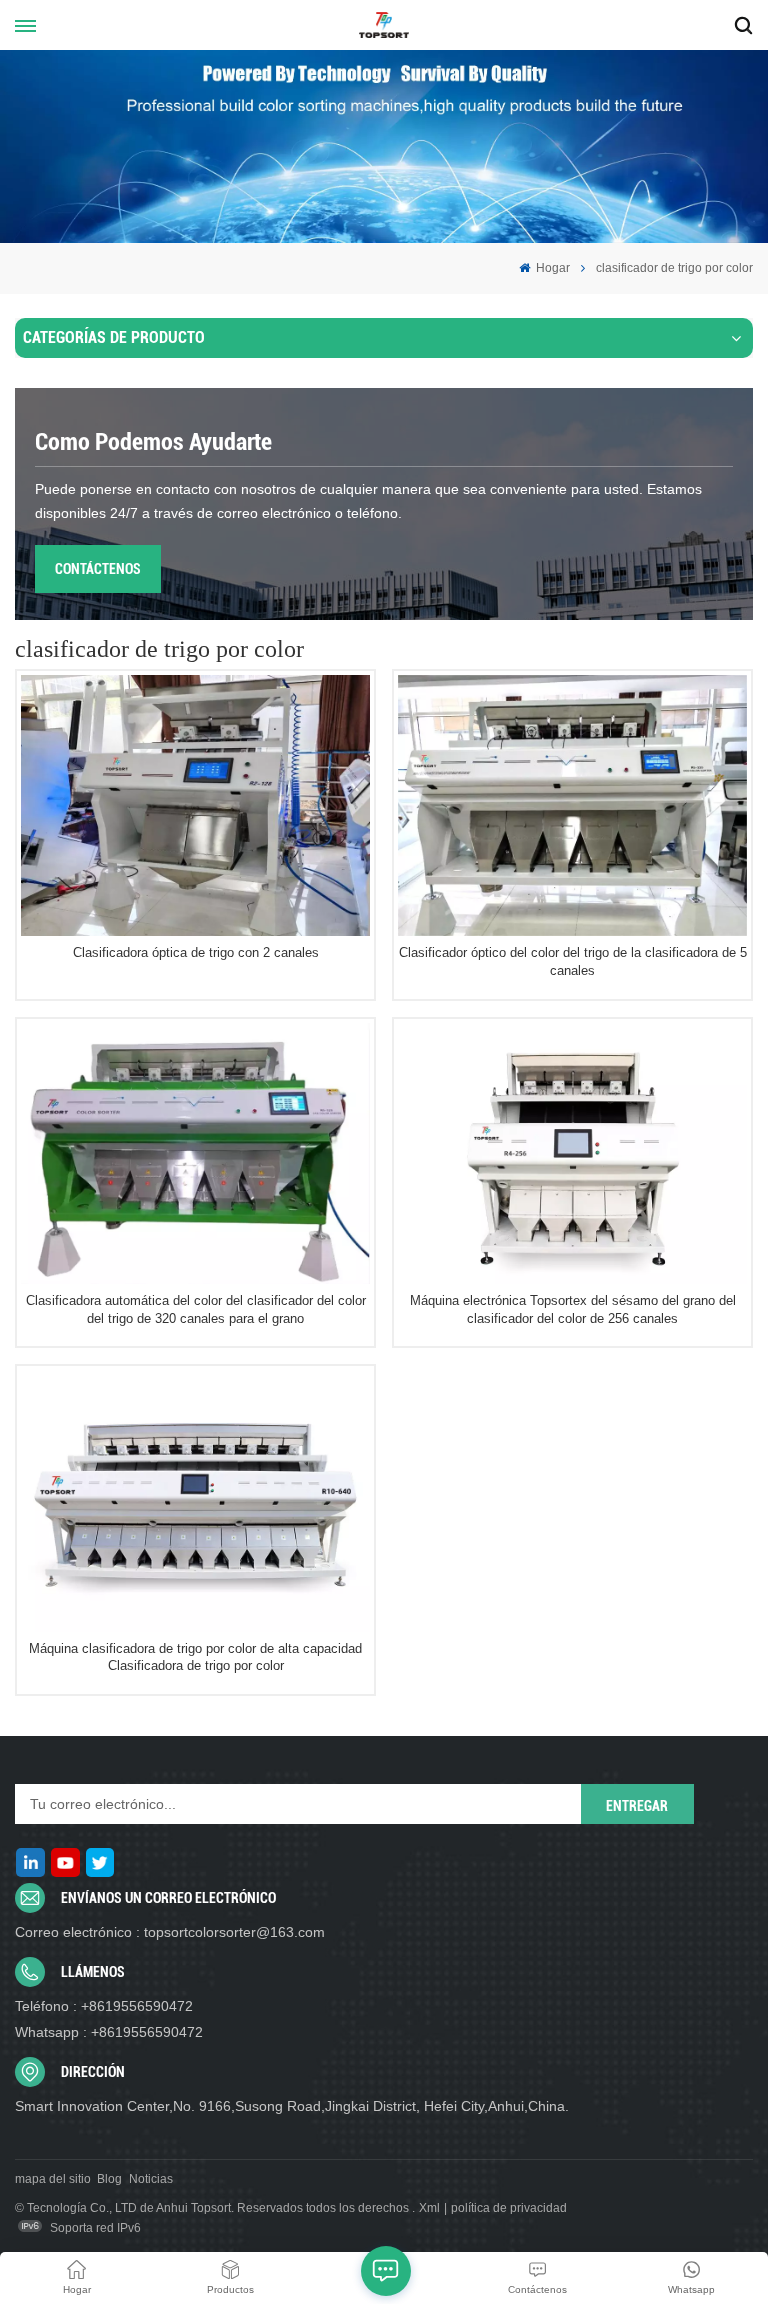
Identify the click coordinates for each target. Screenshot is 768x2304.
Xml (429, 2208)
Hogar (551, 268)
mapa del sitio (53, 2179)
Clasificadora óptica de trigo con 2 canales (196, 952)
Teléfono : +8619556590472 (104, 2006)
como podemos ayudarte (153, 442)
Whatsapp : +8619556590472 (109, 2032)
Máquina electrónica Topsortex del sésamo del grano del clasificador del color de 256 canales (573, 1309)
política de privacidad (509, 2208)
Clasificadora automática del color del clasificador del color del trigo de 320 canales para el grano (196, 1309)
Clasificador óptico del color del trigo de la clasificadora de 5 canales (572, 961)
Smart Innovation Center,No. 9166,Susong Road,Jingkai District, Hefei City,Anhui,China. (292, 2106)
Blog (109, 2179)
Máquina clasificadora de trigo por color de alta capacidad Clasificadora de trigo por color (195, 1657)
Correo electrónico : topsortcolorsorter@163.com (170, 1932)
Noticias (151, 2179)
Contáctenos (98, 569)
